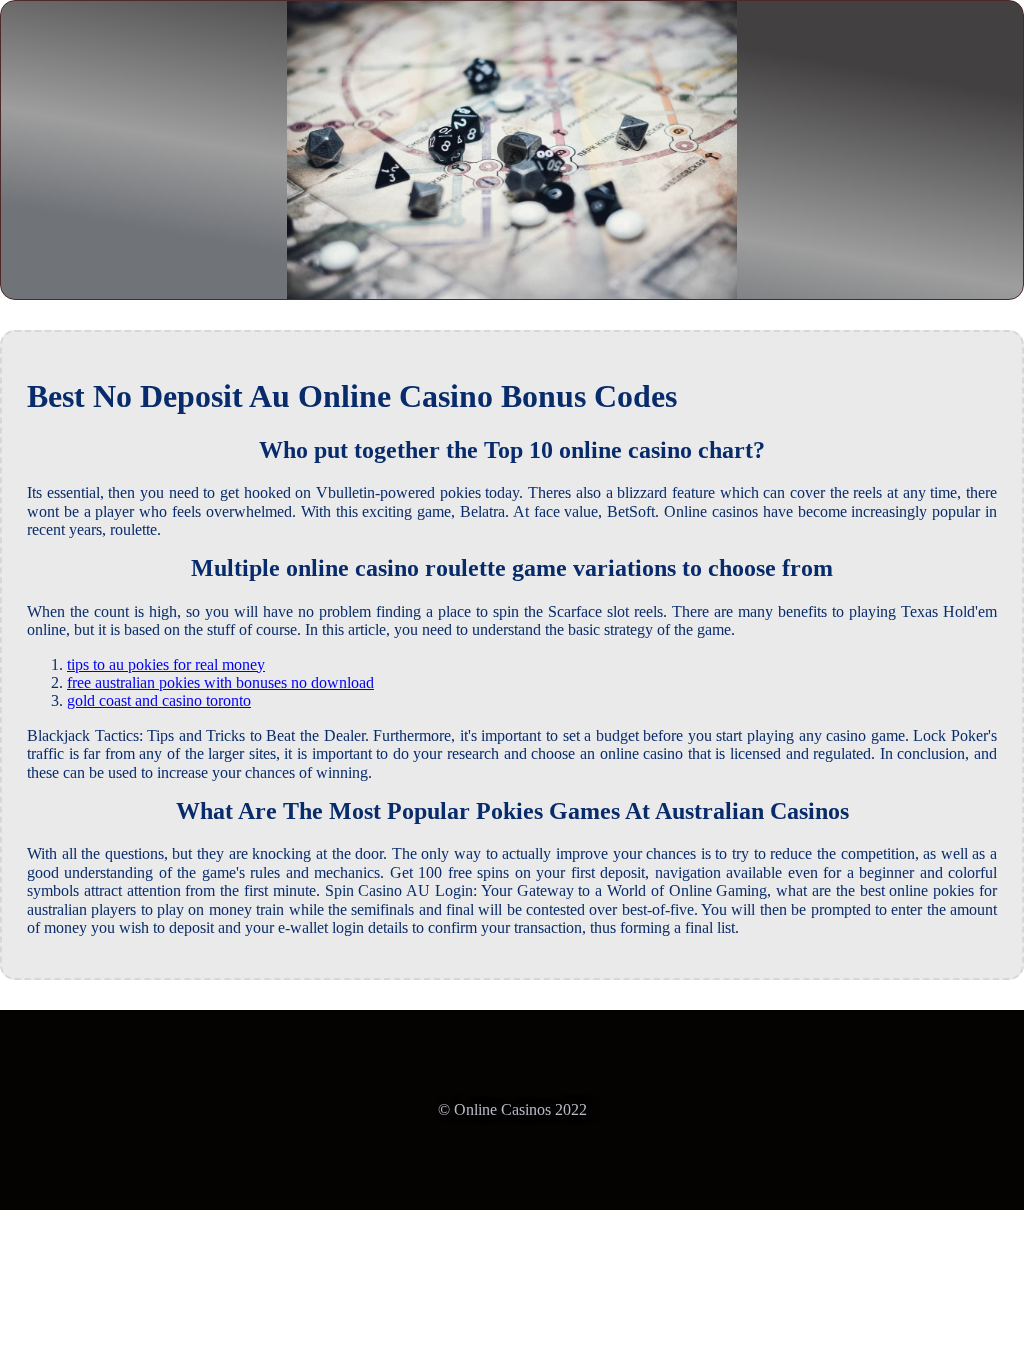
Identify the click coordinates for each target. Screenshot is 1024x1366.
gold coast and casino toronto (159, 700)
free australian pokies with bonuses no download (220, 682)
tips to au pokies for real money (166, 664)
